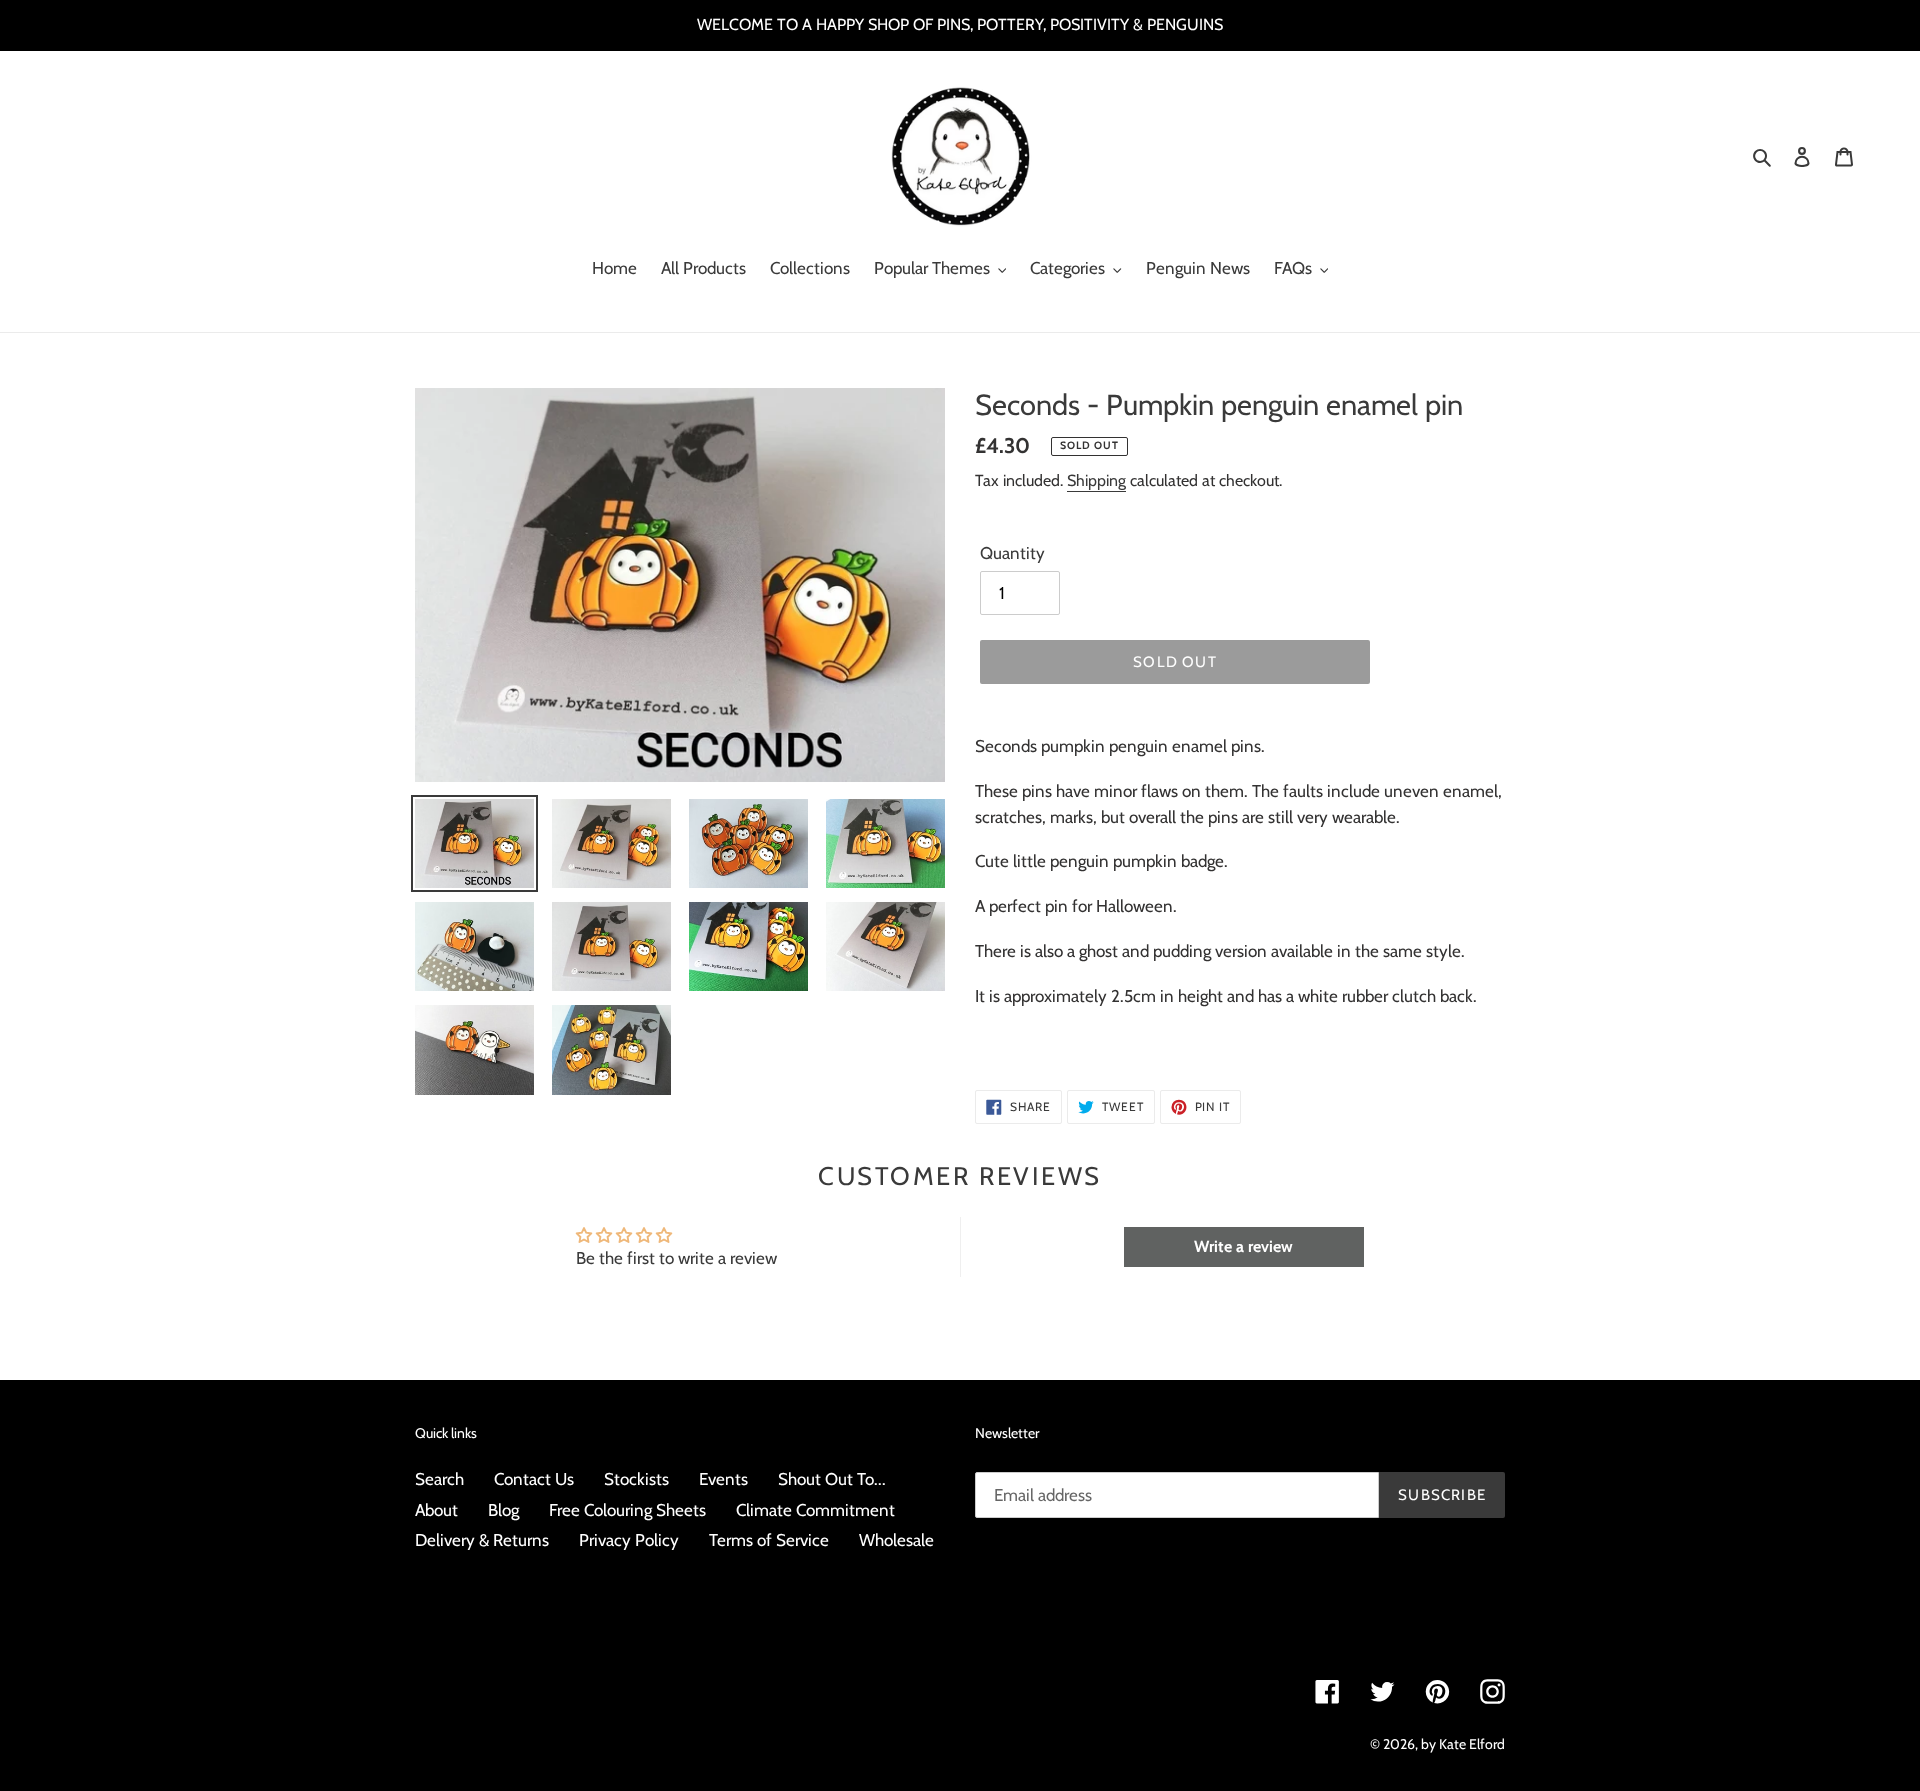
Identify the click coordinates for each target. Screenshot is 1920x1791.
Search (439, 1479)
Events (723, 1479)
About (436, 1510)
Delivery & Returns (482, 1540)
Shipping (1096, 480)
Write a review (1243, 1246)
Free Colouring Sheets (627, 1510)
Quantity (1012, 553)
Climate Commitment (815, 1510)
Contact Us (534, 1479)
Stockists (636, 1479)
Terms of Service (769, 1540)
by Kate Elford (1463, 1744)
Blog (503, 1510)
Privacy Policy (629, 1540)
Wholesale (896, 1540)
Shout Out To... (832, 1479)
